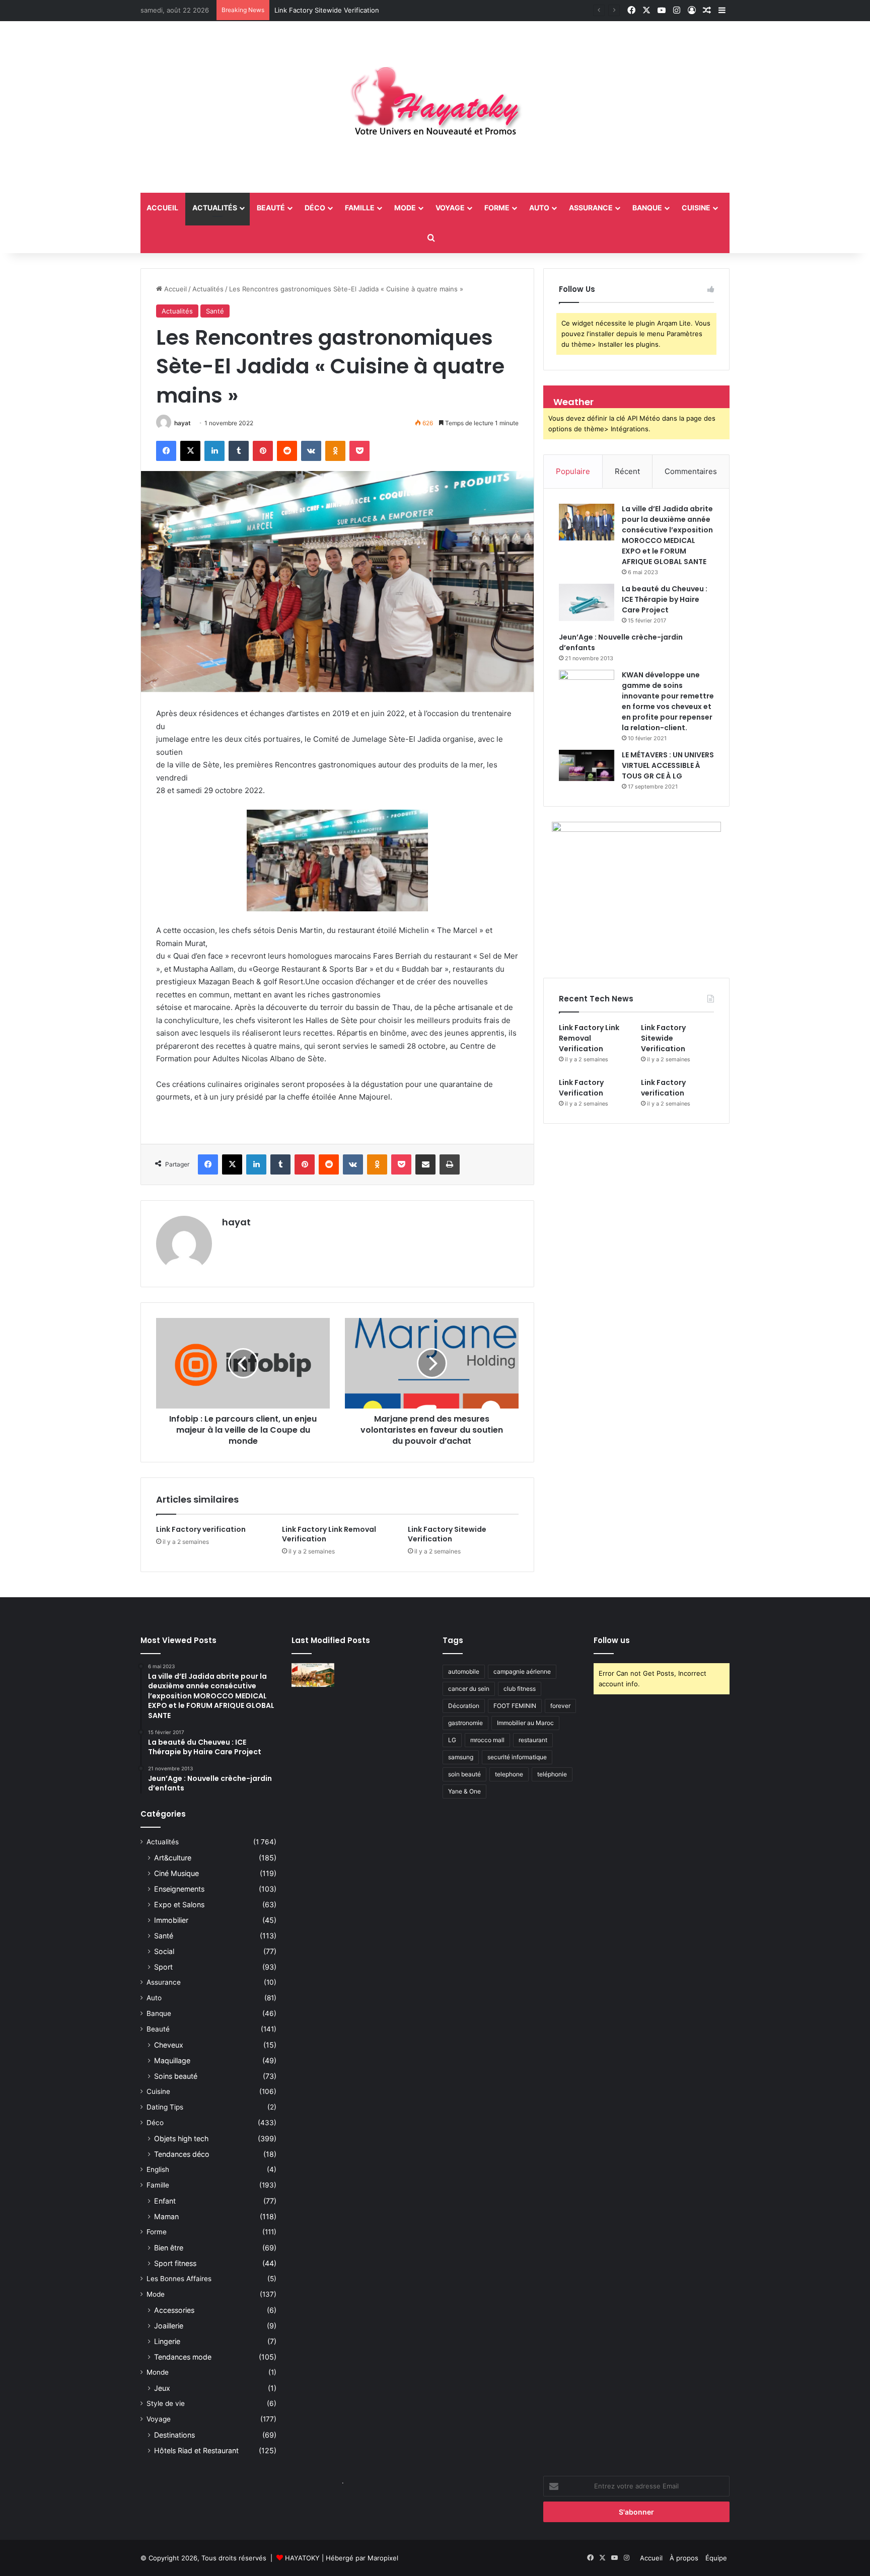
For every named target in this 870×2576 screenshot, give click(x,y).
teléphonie (552, 1774)
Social (164, 1951)
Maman (166, 2216)
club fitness (520, 1689)
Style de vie (166, 2403)
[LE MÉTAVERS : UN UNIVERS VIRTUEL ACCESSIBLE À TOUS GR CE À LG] (587, 765)
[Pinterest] (263, 451)
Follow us (612, 1640)
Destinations (174, 2435)
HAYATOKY (302, 2558)
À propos (684, 2558)
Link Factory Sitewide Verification (327, 10)
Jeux (162, 2388)
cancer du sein (469, 1689)
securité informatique (517, 1757)
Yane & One (464, 1791)
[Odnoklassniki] (335, 451)
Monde (158, 2372)
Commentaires (691, 471)
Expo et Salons (179, 1904)
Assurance (591, 208)
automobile (464, 1671)
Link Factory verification (201, 1529)
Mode (405, 208)
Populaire (573, 471)
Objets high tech (181, 2138)
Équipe (716, 2558)
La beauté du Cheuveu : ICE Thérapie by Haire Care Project (665, 599)
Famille (360, 208)
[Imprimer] (450, 1164)
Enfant (165, 2201)
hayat (183, 423)
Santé (215, 311)
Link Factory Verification (581, 1088)
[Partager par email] (425, 1164)
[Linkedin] (214, 451)
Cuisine (696, 208)
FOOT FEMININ (515, 1706)
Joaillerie (169, 2326)
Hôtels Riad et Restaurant (196, 2450)
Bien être (169, 2248)
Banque (647, 208)
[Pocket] (359, 451)
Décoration (464, 1706)
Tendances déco (182, 2154)
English (158, 2169)
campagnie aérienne (522, 1671)
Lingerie (167, 2341)
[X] (190, 451)
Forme (497, 208)
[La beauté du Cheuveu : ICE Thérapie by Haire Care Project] (587, 602)
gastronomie (465, 1723)
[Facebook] (166, 451)
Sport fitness (175, 2263)
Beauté (271, 208)
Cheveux (169, 2045)
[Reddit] (287, 451)
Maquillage (172, 2060)
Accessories (174, 2310)
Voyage (450, 208)
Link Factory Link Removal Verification (329, 1534)
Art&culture (173, 1858)
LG (452, 1740)
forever (560, 1706)
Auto (539, 208)
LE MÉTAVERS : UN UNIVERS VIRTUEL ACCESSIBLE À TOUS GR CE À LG (668, 765)
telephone (509, 1774)
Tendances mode (183, 2357)
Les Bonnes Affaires (179, 2279)
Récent (627, 471)
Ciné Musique (176, 1873)
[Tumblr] (239, 451)
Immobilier (171, 1920)
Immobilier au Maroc (525, 1723)
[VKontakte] (311, 451)
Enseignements (179, 1889)
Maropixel (383, 2558)
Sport (163, 1967)
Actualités (215, 208)
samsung (461, 1757)
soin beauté (464, 1774)
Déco (315, 208)
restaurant (533, 1740)
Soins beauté (176, 2076)
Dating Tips (165, 2107)
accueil (162, 208)
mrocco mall (487, 1740)
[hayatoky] (435, 107)
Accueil (174, 289)
